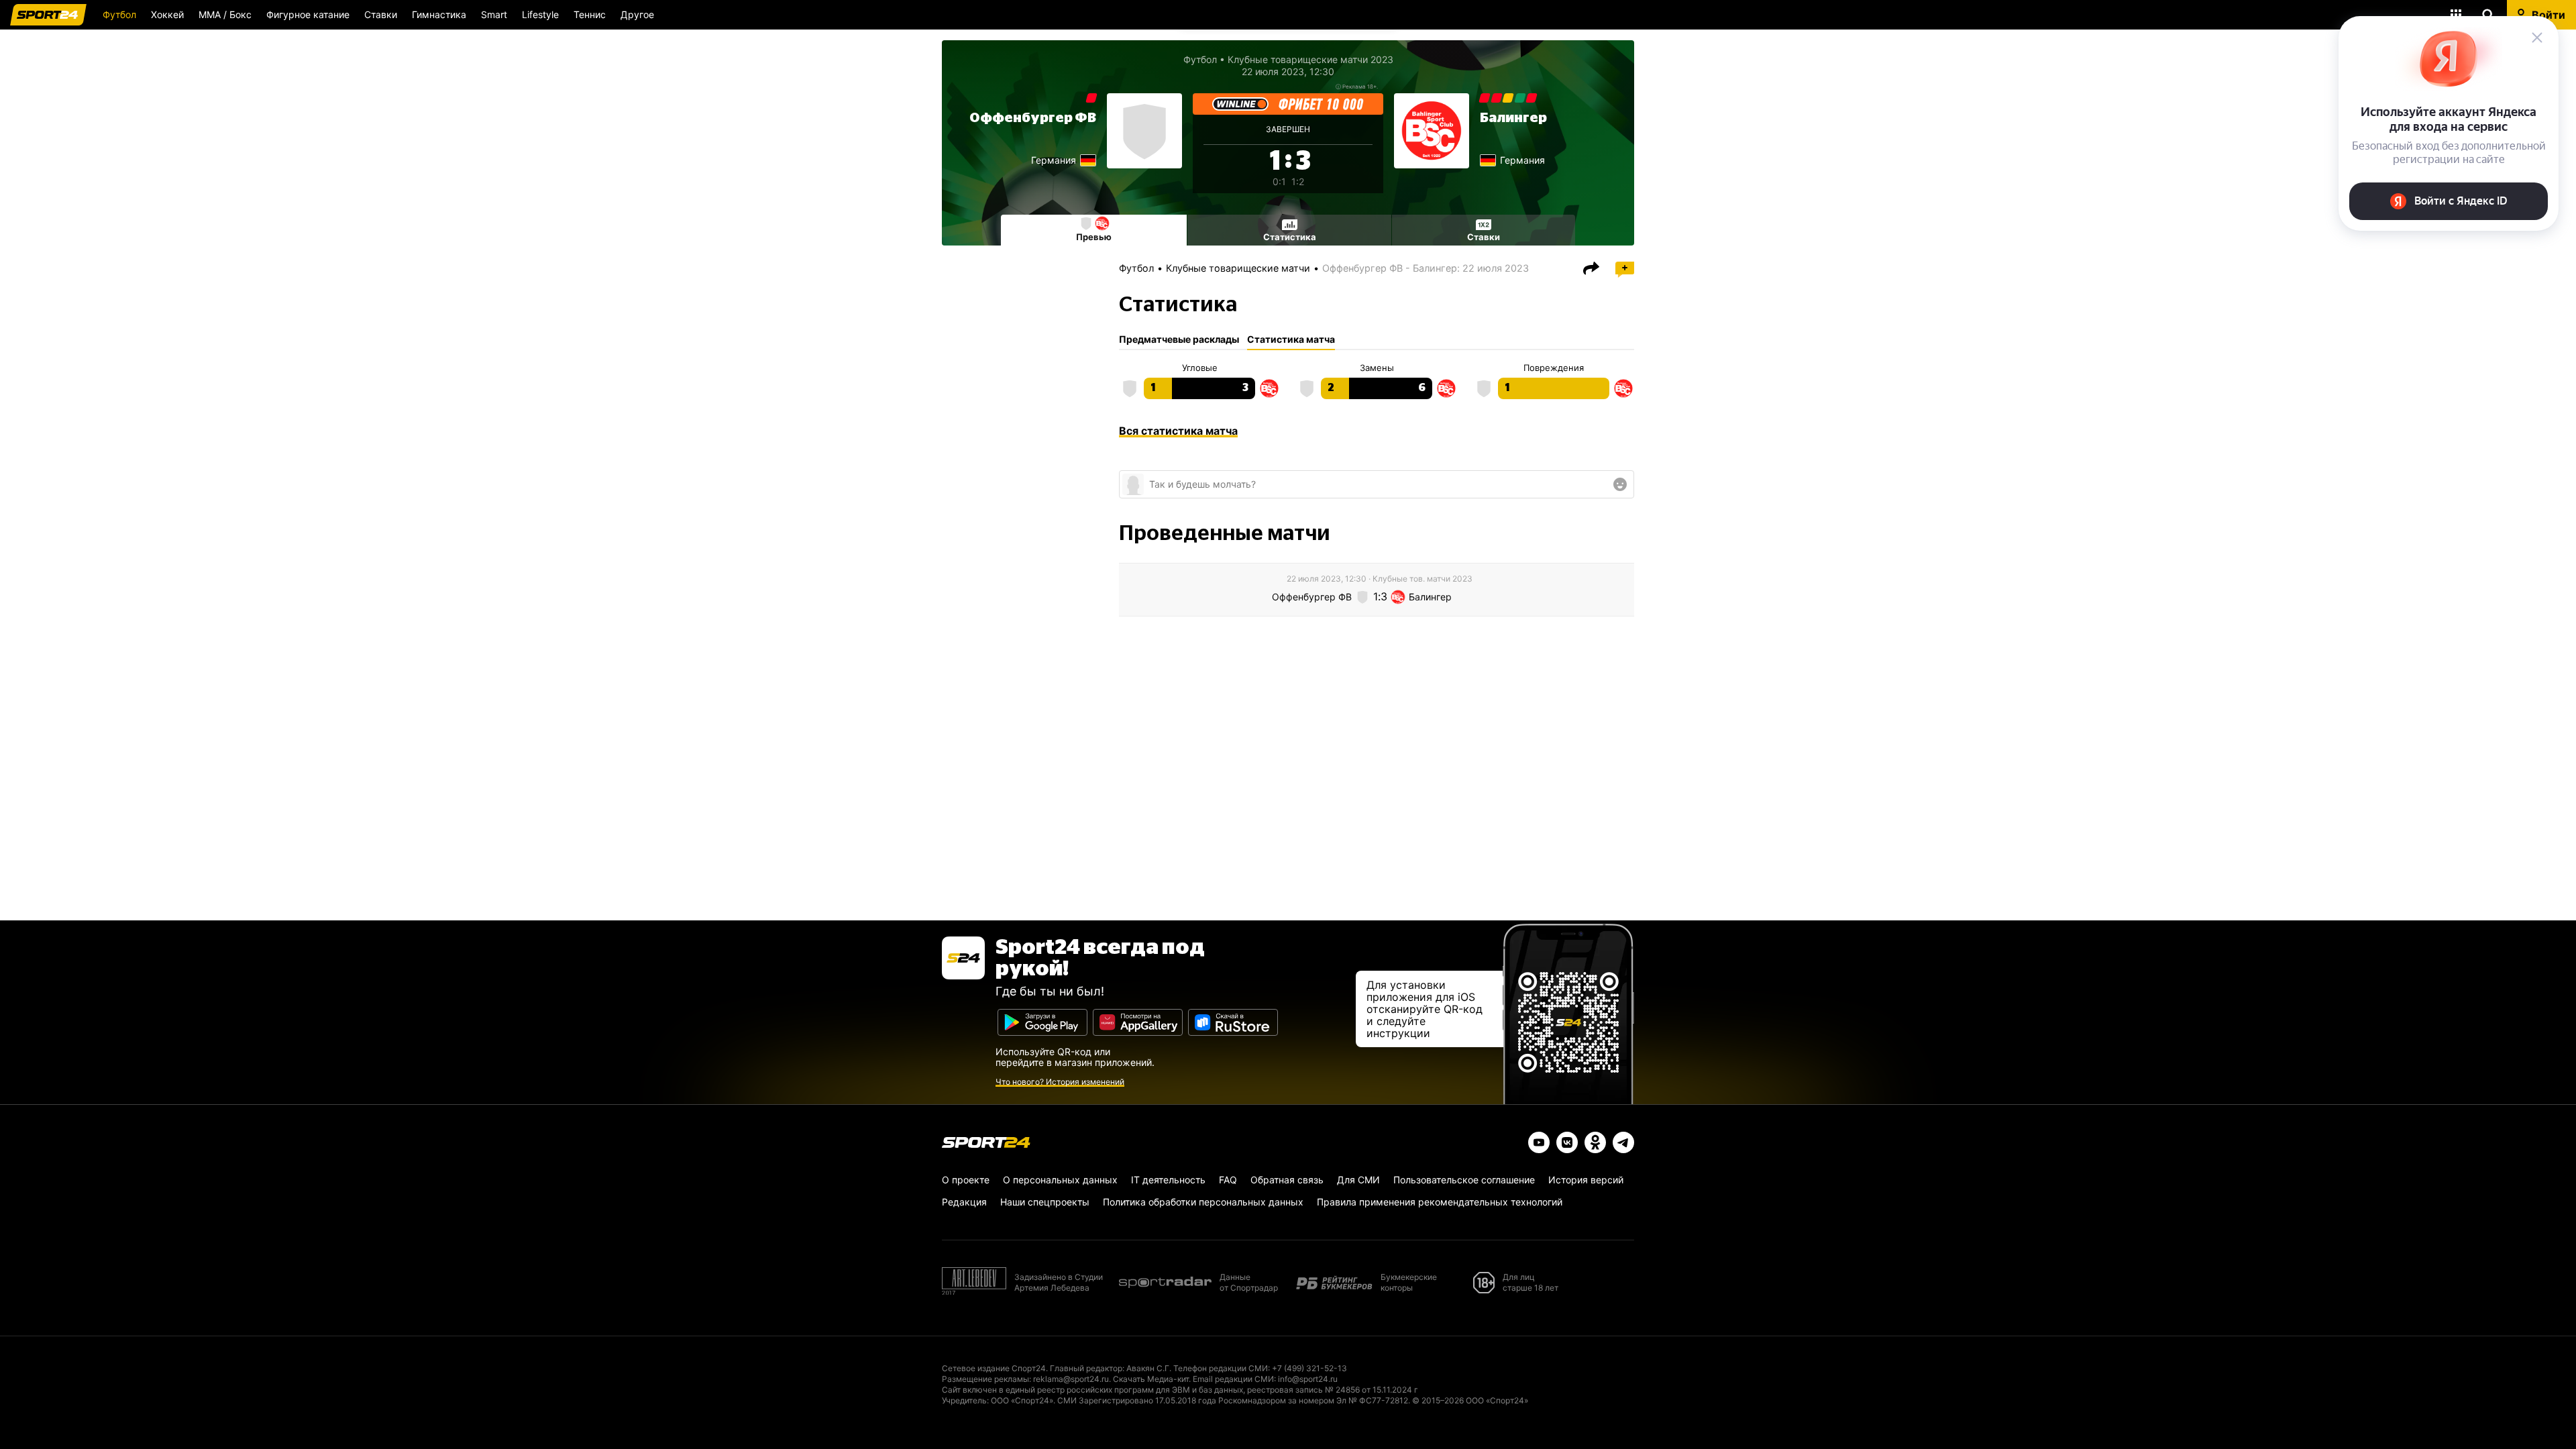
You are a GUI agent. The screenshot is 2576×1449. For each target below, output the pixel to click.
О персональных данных (1060, 1180)
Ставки (381, 14)
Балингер (1513, 118)
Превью (1094, 237)
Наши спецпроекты (1045, 1202)
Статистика (1290, 237)
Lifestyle (540, 14)
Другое (637, 14)
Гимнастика (439, 14)
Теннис (590, 14)
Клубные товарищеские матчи (1238, 268)
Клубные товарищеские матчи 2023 (1310, 59)
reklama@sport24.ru (1071, 1379)
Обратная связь (1287, 1180)
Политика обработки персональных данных (1203, 1202)
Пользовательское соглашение (1464, 1180)
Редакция (964, 1202)
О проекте (966, 1180)
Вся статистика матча (1178, 431)
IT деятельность (1168, 1180)
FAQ (1228, 1180)
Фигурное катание (308, 14)
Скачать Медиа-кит (1151, 1379)
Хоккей (167, 14)
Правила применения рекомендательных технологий (1440, 1202)
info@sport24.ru (1308, 1379)
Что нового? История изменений (1060, 1082)
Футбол (119, 14)
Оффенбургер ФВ (1033, 118)
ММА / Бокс (225, 14)
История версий (1586, 1180)
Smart (494, 14)
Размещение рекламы (985, 1379)
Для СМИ (1358, 1180)
